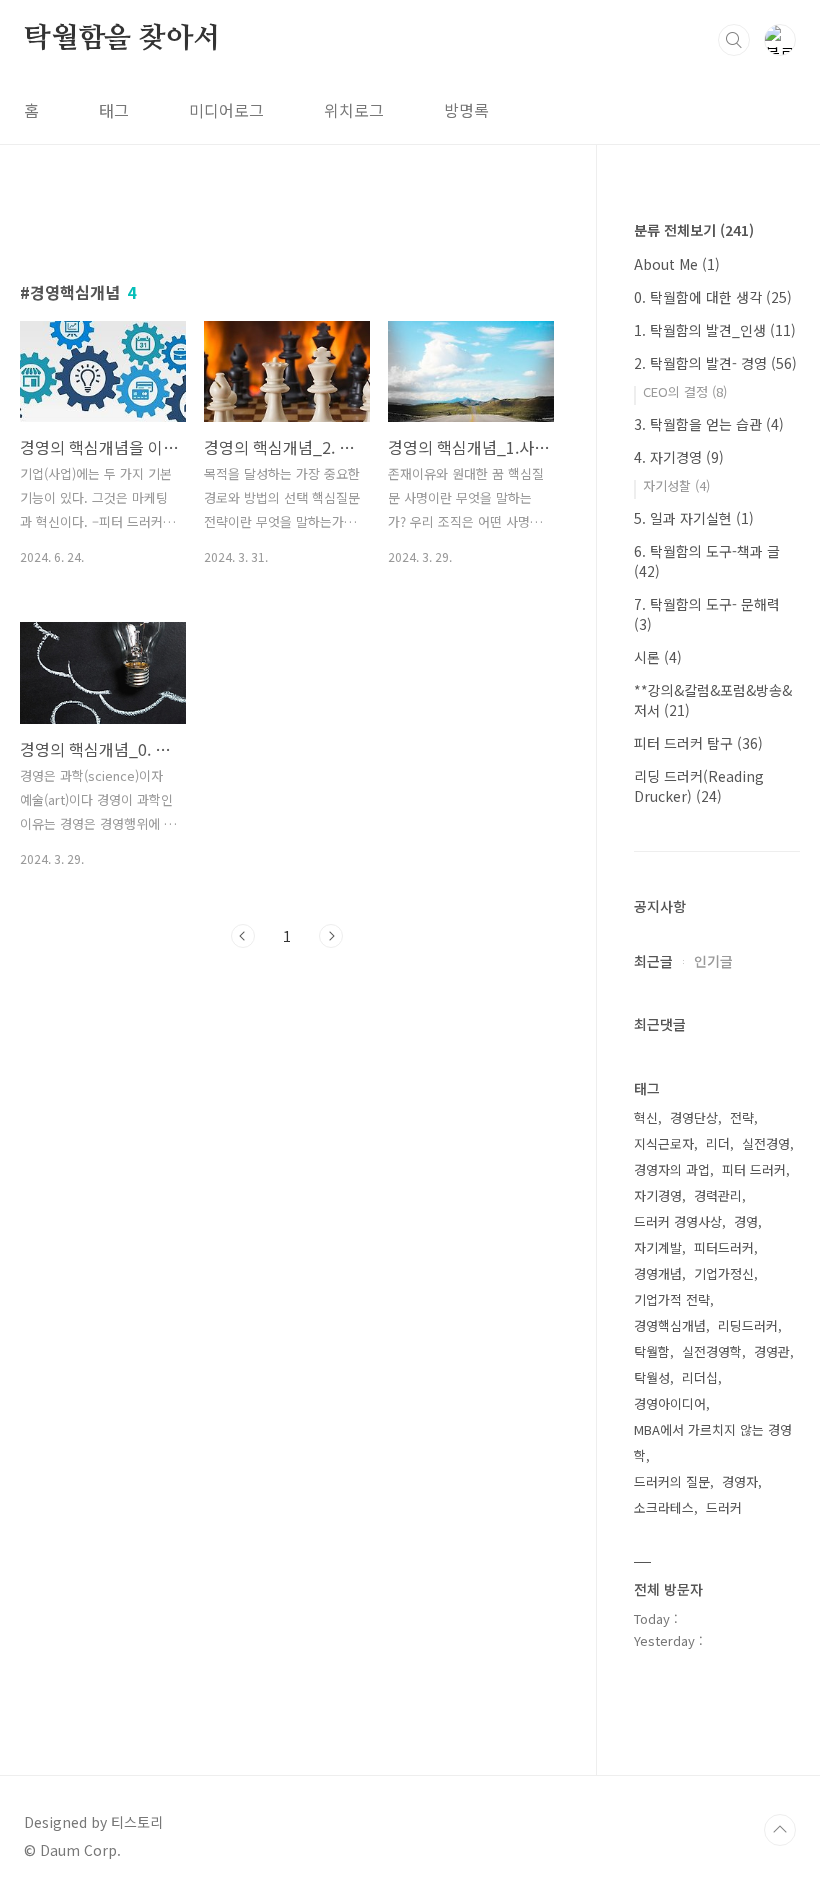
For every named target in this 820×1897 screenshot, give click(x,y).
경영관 (772, 1351)
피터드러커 (724, 1247)
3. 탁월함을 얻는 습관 (709, 424)
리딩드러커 (748, 1325)
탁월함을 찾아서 (121, 39)
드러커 (724, 1507)
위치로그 (354, 110)
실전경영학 (712, 1351)
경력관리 (718, 1195)
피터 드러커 (754, 1169)
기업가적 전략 (672, 1299)
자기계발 (658, 1247)
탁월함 (652, 1351)
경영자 (740, 1481)
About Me (677, 264)
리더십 (700, 1377)
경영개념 (658, 1273)
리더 (718, 1143)
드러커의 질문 (672, 1481)
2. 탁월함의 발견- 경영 (715, 363)
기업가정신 (724, 1273)
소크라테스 (664, 1507)
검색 (734, 40)
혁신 (646, 1117)
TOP (780, 1830)
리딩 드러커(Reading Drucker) (699, 786)
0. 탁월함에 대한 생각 (713, 297)
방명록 (466, 110)
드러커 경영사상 (678, 1221)
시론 (658, 657)
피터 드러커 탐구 (698, 743)
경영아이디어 (670, 1403)
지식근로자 (664, 1143)
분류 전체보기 (694, 230)
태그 (114, 110)
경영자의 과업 (672, 1169)
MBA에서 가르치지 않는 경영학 (713, 1442)
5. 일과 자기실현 (694, 518)
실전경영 (766, 1143)
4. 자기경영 (679, 457)
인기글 (713, 961)
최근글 (653, 961)
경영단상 (694, 1117)
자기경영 (658, 1195)
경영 (746, 1221)
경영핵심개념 (670, 1325)
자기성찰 (676, 485)
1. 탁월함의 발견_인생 (715, 330)
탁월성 (652, 1377)
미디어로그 (226, 110)
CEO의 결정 (685, 391)
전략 (742, 1117)
